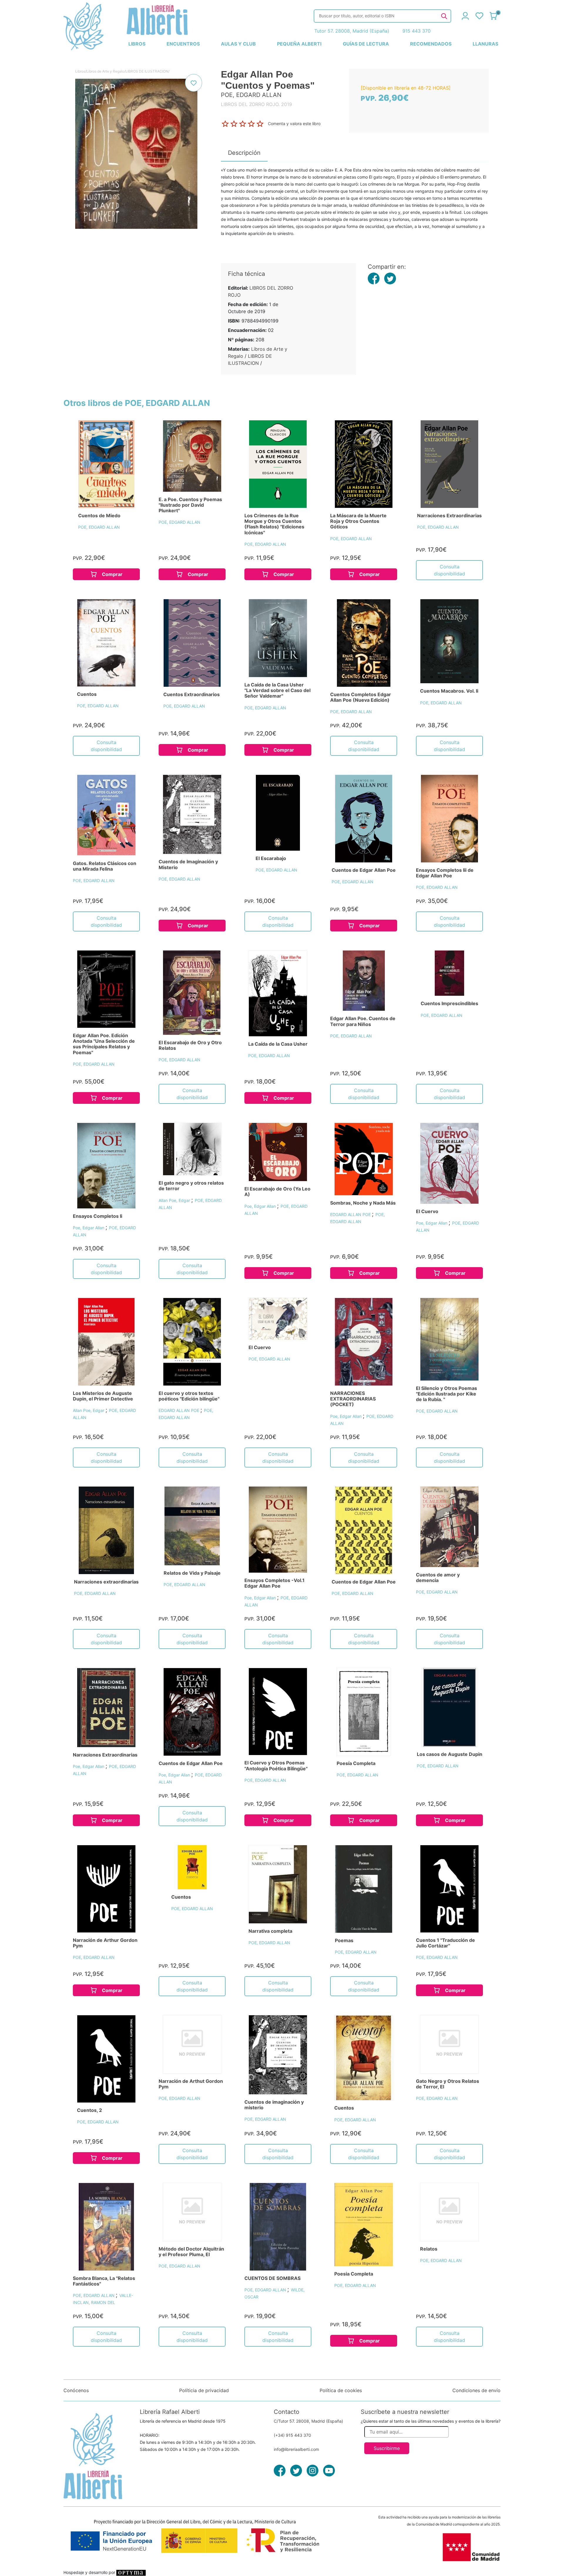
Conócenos (76, 2390)
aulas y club (238, 44)
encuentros (183, 44)
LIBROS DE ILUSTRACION (147, 71)
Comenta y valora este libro (294, 123)
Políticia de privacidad (204, 2390)
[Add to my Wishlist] (194, 83)
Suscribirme (387, 2448)
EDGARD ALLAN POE (351, 1214)
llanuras (485, 44)
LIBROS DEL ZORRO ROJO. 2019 (256, 104)
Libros (80, 71)
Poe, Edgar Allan (89, 1228)
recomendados (431, 44)
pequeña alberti (299, 44)
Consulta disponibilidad (449, 570)
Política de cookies (341, 2390)
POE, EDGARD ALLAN (99, 527)
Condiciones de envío (476, 2390)
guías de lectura (366, 44)
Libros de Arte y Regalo (105, 71)
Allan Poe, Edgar (175, 1200)
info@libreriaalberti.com (296, 2449)
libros (137, 44)
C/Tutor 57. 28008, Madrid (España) (308, 2421)
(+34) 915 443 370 (292, 2435)
